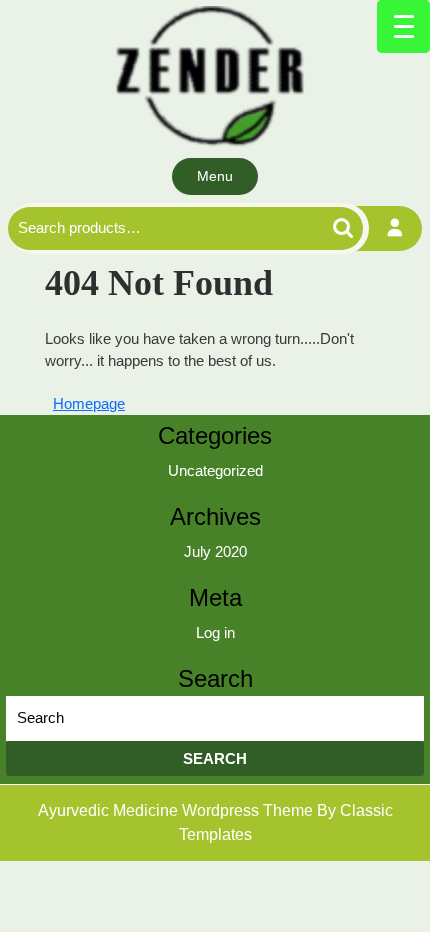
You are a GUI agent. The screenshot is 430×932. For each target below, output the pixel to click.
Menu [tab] (215, 176)
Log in (215, 632)
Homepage (93, 403)
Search (319, 228)
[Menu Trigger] (403, 26)
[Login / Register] (395, 228)
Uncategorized (215, 470)
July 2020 (215, 551)
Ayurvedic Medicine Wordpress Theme (177, 810)
